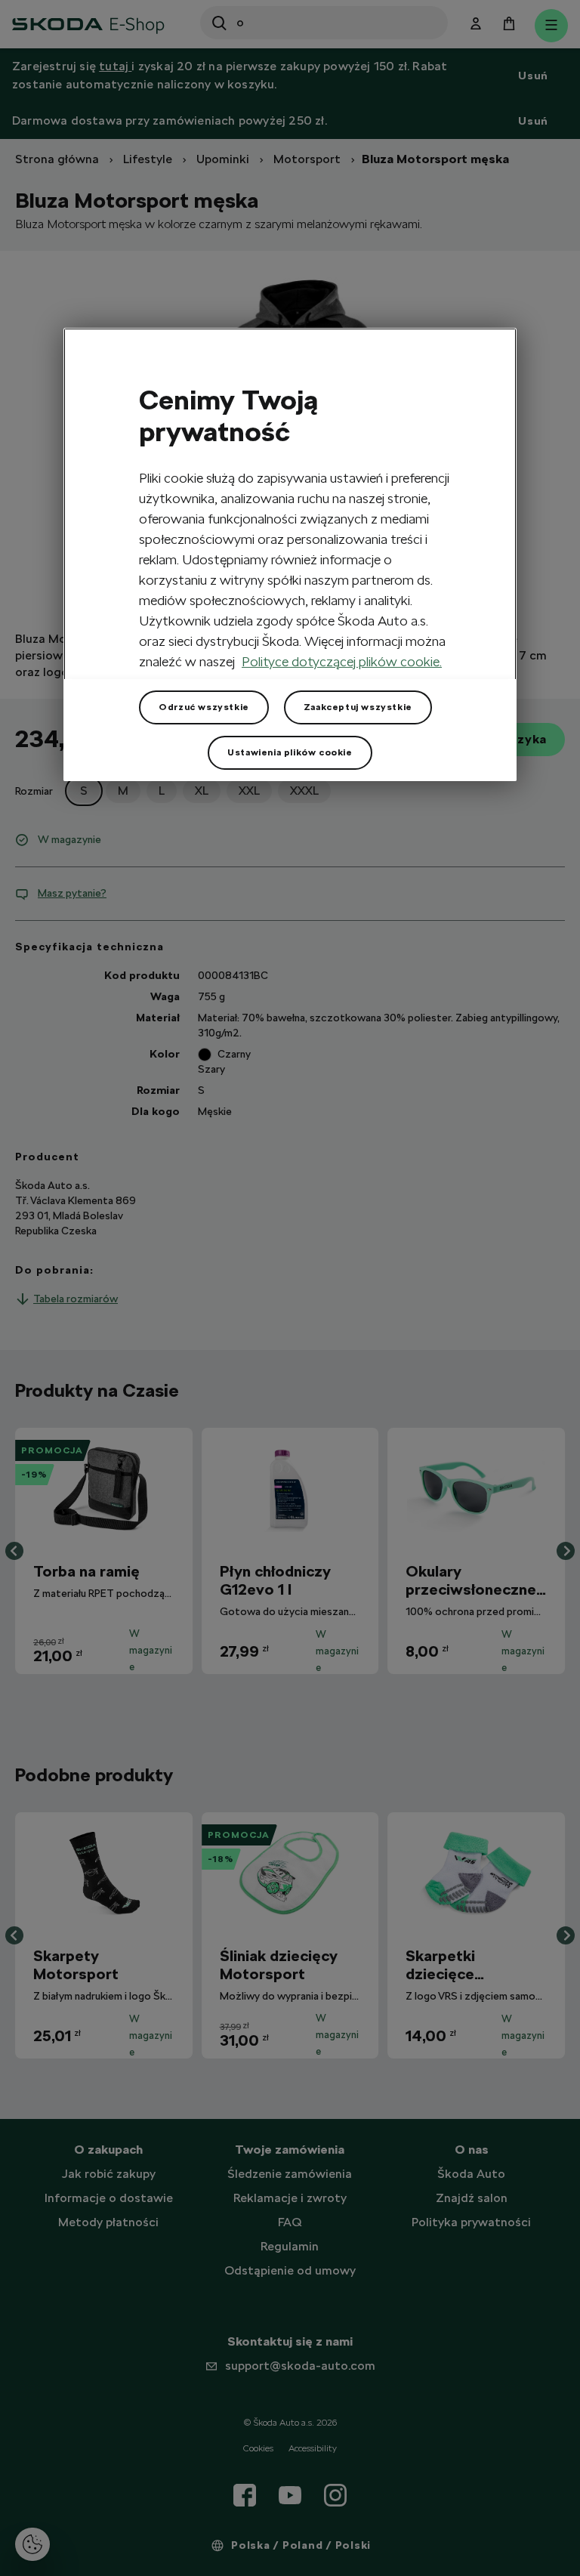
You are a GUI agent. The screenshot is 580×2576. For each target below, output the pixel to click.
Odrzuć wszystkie (204, 707)
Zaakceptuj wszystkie (358, 707)
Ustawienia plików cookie (290, 752)
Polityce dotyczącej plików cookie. (342, 661)
